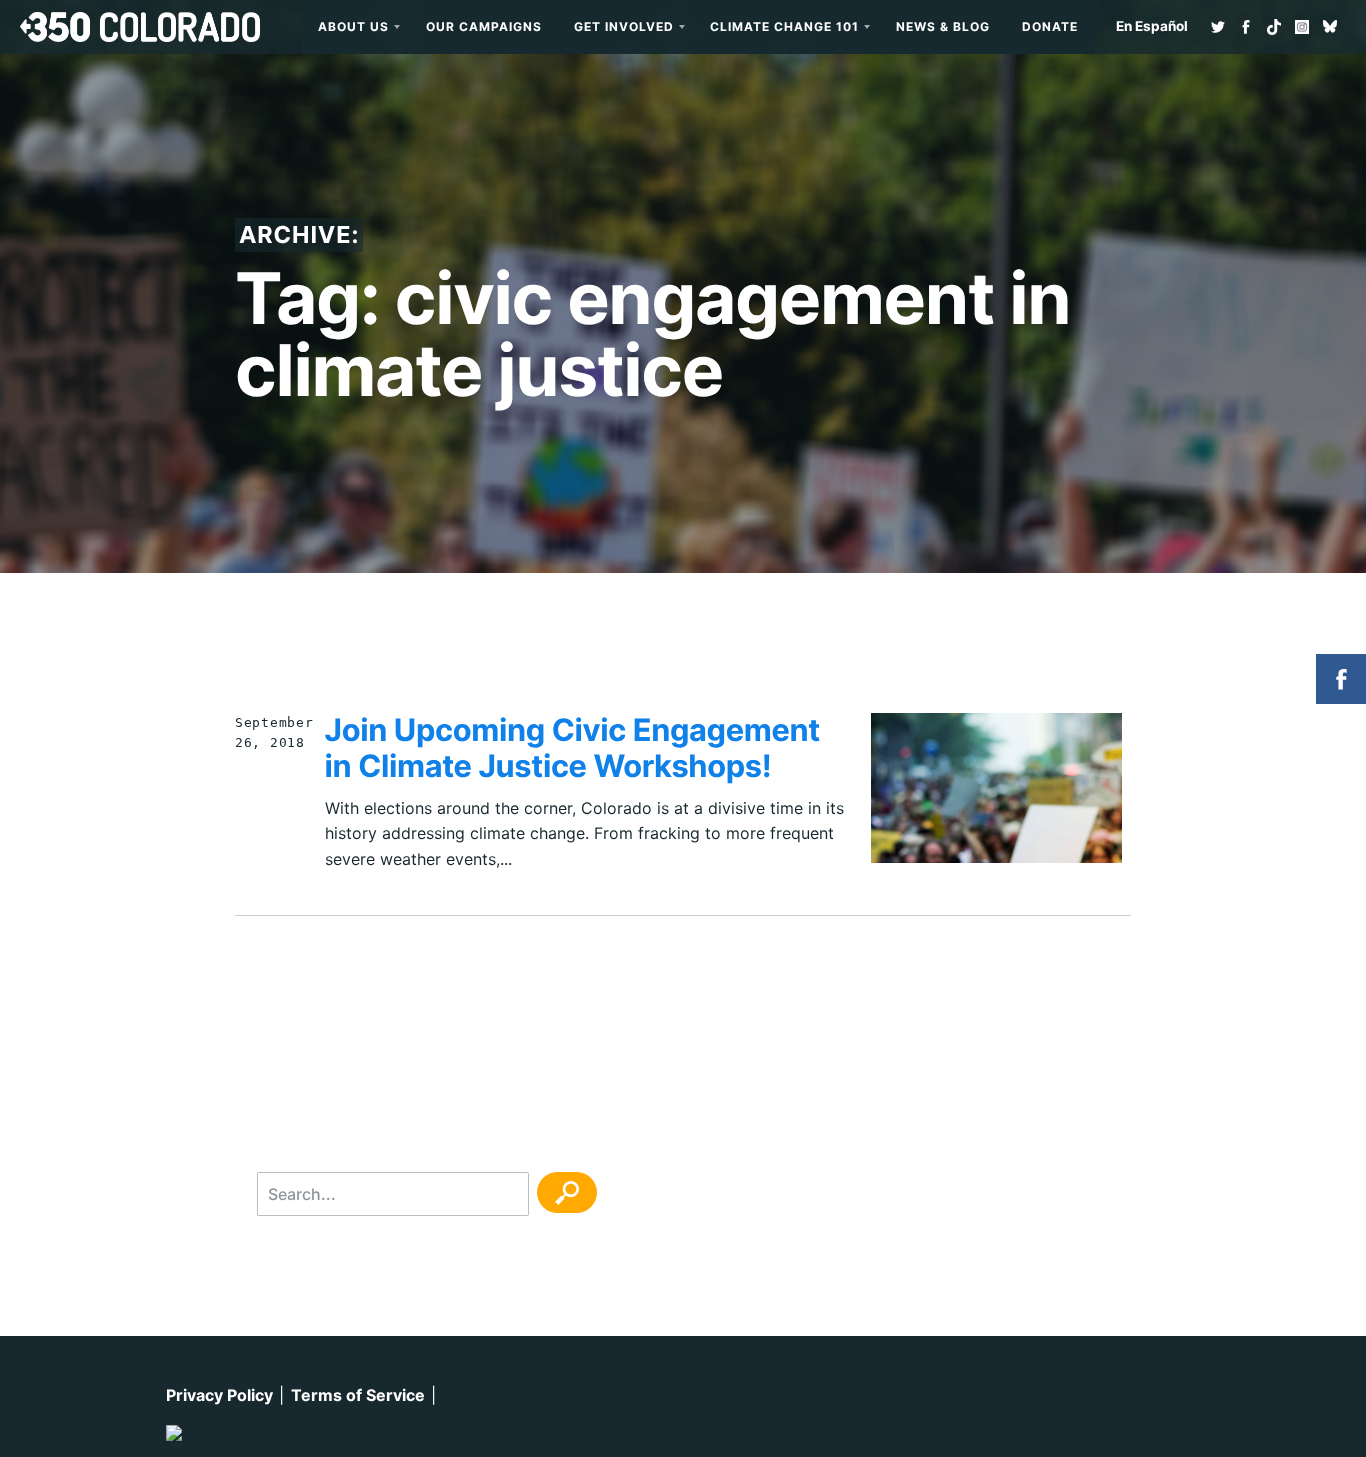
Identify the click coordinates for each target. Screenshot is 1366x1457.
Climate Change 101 (784, 26)
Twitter (1218, 27)
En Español (1152, 26)
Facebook (1246, 27)
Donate (1050, 26)
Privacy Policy (219, 1395)
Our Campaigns (484, 26)
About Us (353, 26)
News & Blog (943, 26)
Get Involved (624, 26)
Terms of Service (358, 1395)
